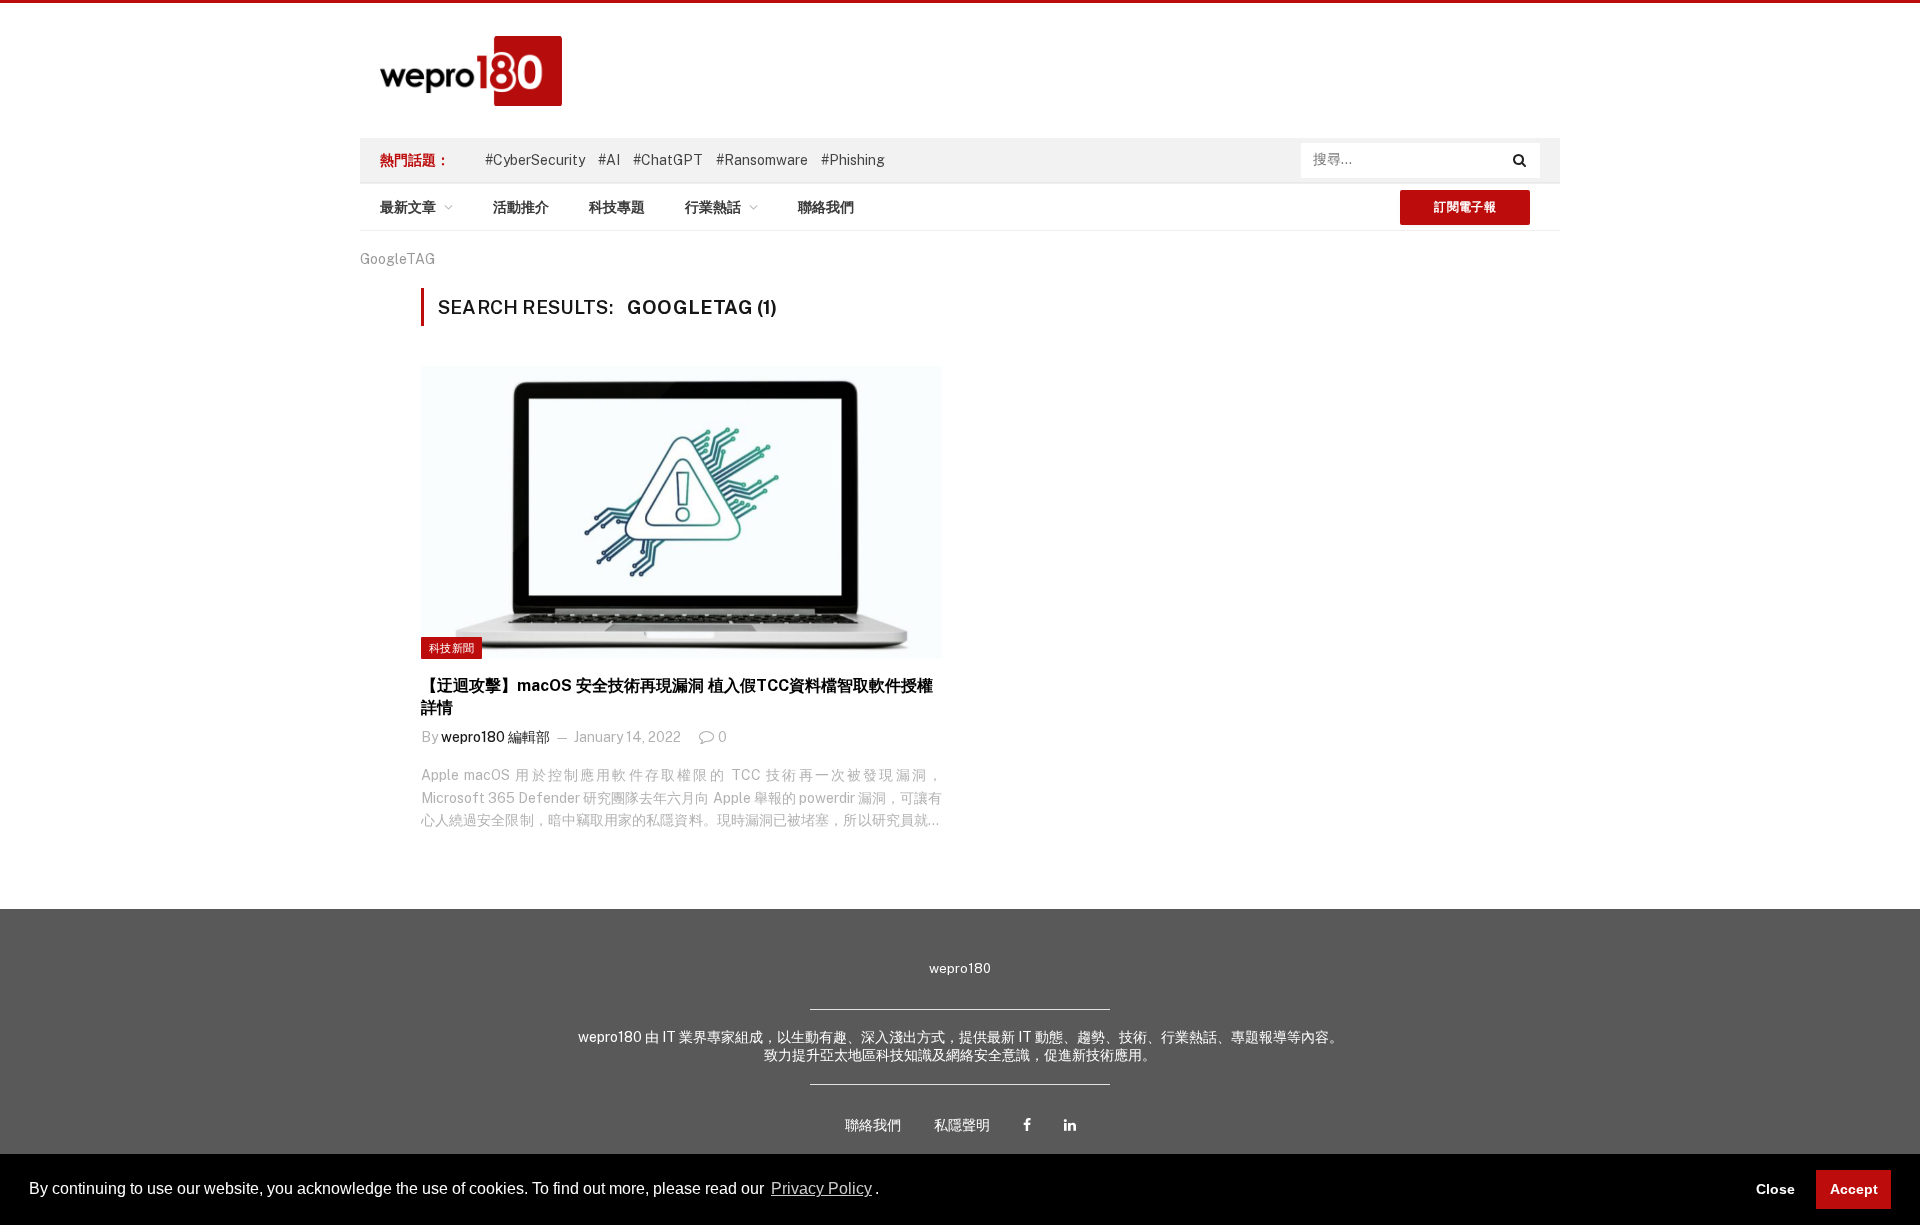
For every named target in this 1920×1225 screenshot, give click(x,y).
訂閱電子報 (1465, 207)
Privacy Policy (821, 1188)
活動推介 (521, 207)
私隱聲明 (962, 1125)
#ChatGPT (668, 160)
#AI (609, 160)
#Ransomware (762, 160)
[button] (886, 1191)
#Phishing (853, 160)
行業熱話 (713, 207)
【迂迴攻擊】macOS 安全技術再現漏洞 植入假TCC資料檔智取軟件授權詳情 (677, 696)
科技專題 (617, 207)
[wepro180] (461, 71)
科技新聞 (451, 648)
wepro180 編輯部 (495, 737)
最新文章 (408, 207)
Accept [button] (1854, 1189)
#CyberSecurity (535, 160)
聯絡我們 (826, 207)
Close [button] (1775, 1189)
